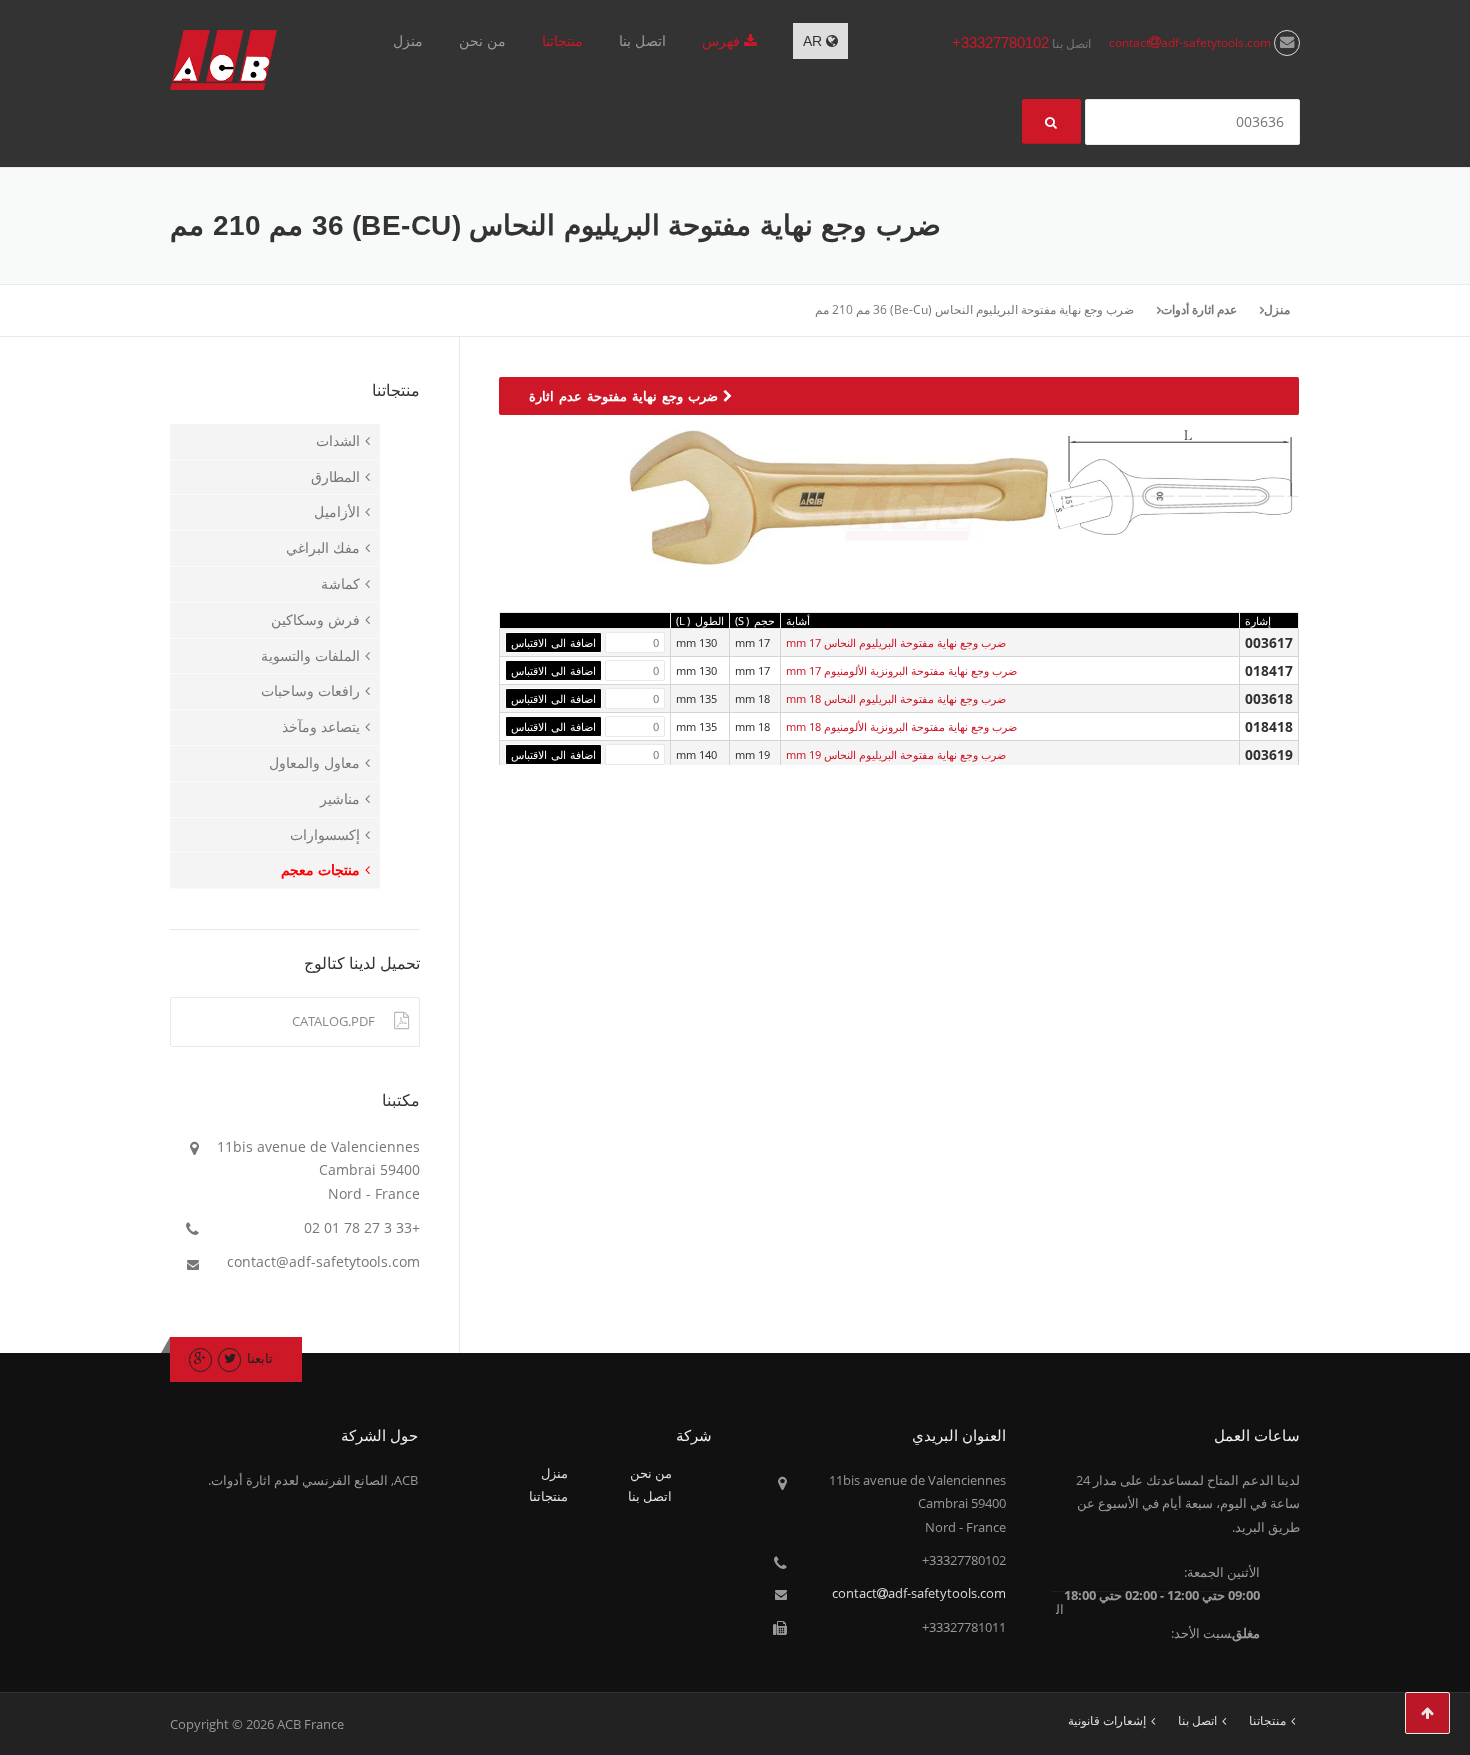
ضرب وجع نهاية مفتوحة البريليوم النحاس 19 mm (896, 754)
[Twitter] (229, 1358)
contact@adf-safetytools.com (323, 1261)
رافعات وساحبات (310, 690)
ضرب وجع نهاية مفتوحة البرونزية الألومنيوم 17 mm (901, 670)
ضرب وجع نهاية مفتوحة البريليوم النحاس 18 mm (896, 698)
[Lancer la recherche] (1051, 121)
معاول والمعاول (314, 762)
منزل (408, 41)
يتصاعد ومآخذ (321, 726)
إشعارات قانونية (1107, 1721)
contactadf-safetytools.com (1192, 42)
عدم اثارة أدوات (1199, 309)
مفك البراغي (323, 547)
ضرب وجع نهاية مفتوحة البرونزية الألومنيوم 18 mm (901, 726)
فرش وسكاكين (315, 619)
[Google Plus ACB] (200, 1358)
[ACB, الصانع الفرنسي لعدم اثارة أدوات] (223, 58)
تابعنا (260, 1358)
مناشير (340, 798)
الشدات (338, 440)
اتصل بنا (642, 41)
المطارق (335, 476)
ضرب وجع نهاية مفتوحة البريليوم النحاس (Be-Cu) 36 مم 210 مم (974, 309)
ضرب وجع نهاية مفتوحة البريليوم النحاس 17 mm (896, 642)
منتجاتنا (562, 41)
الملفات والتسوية (310, 655)
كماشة (340, 583)
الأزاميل (337, 511)
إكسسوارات (325, 834)
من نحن (482, 41)
